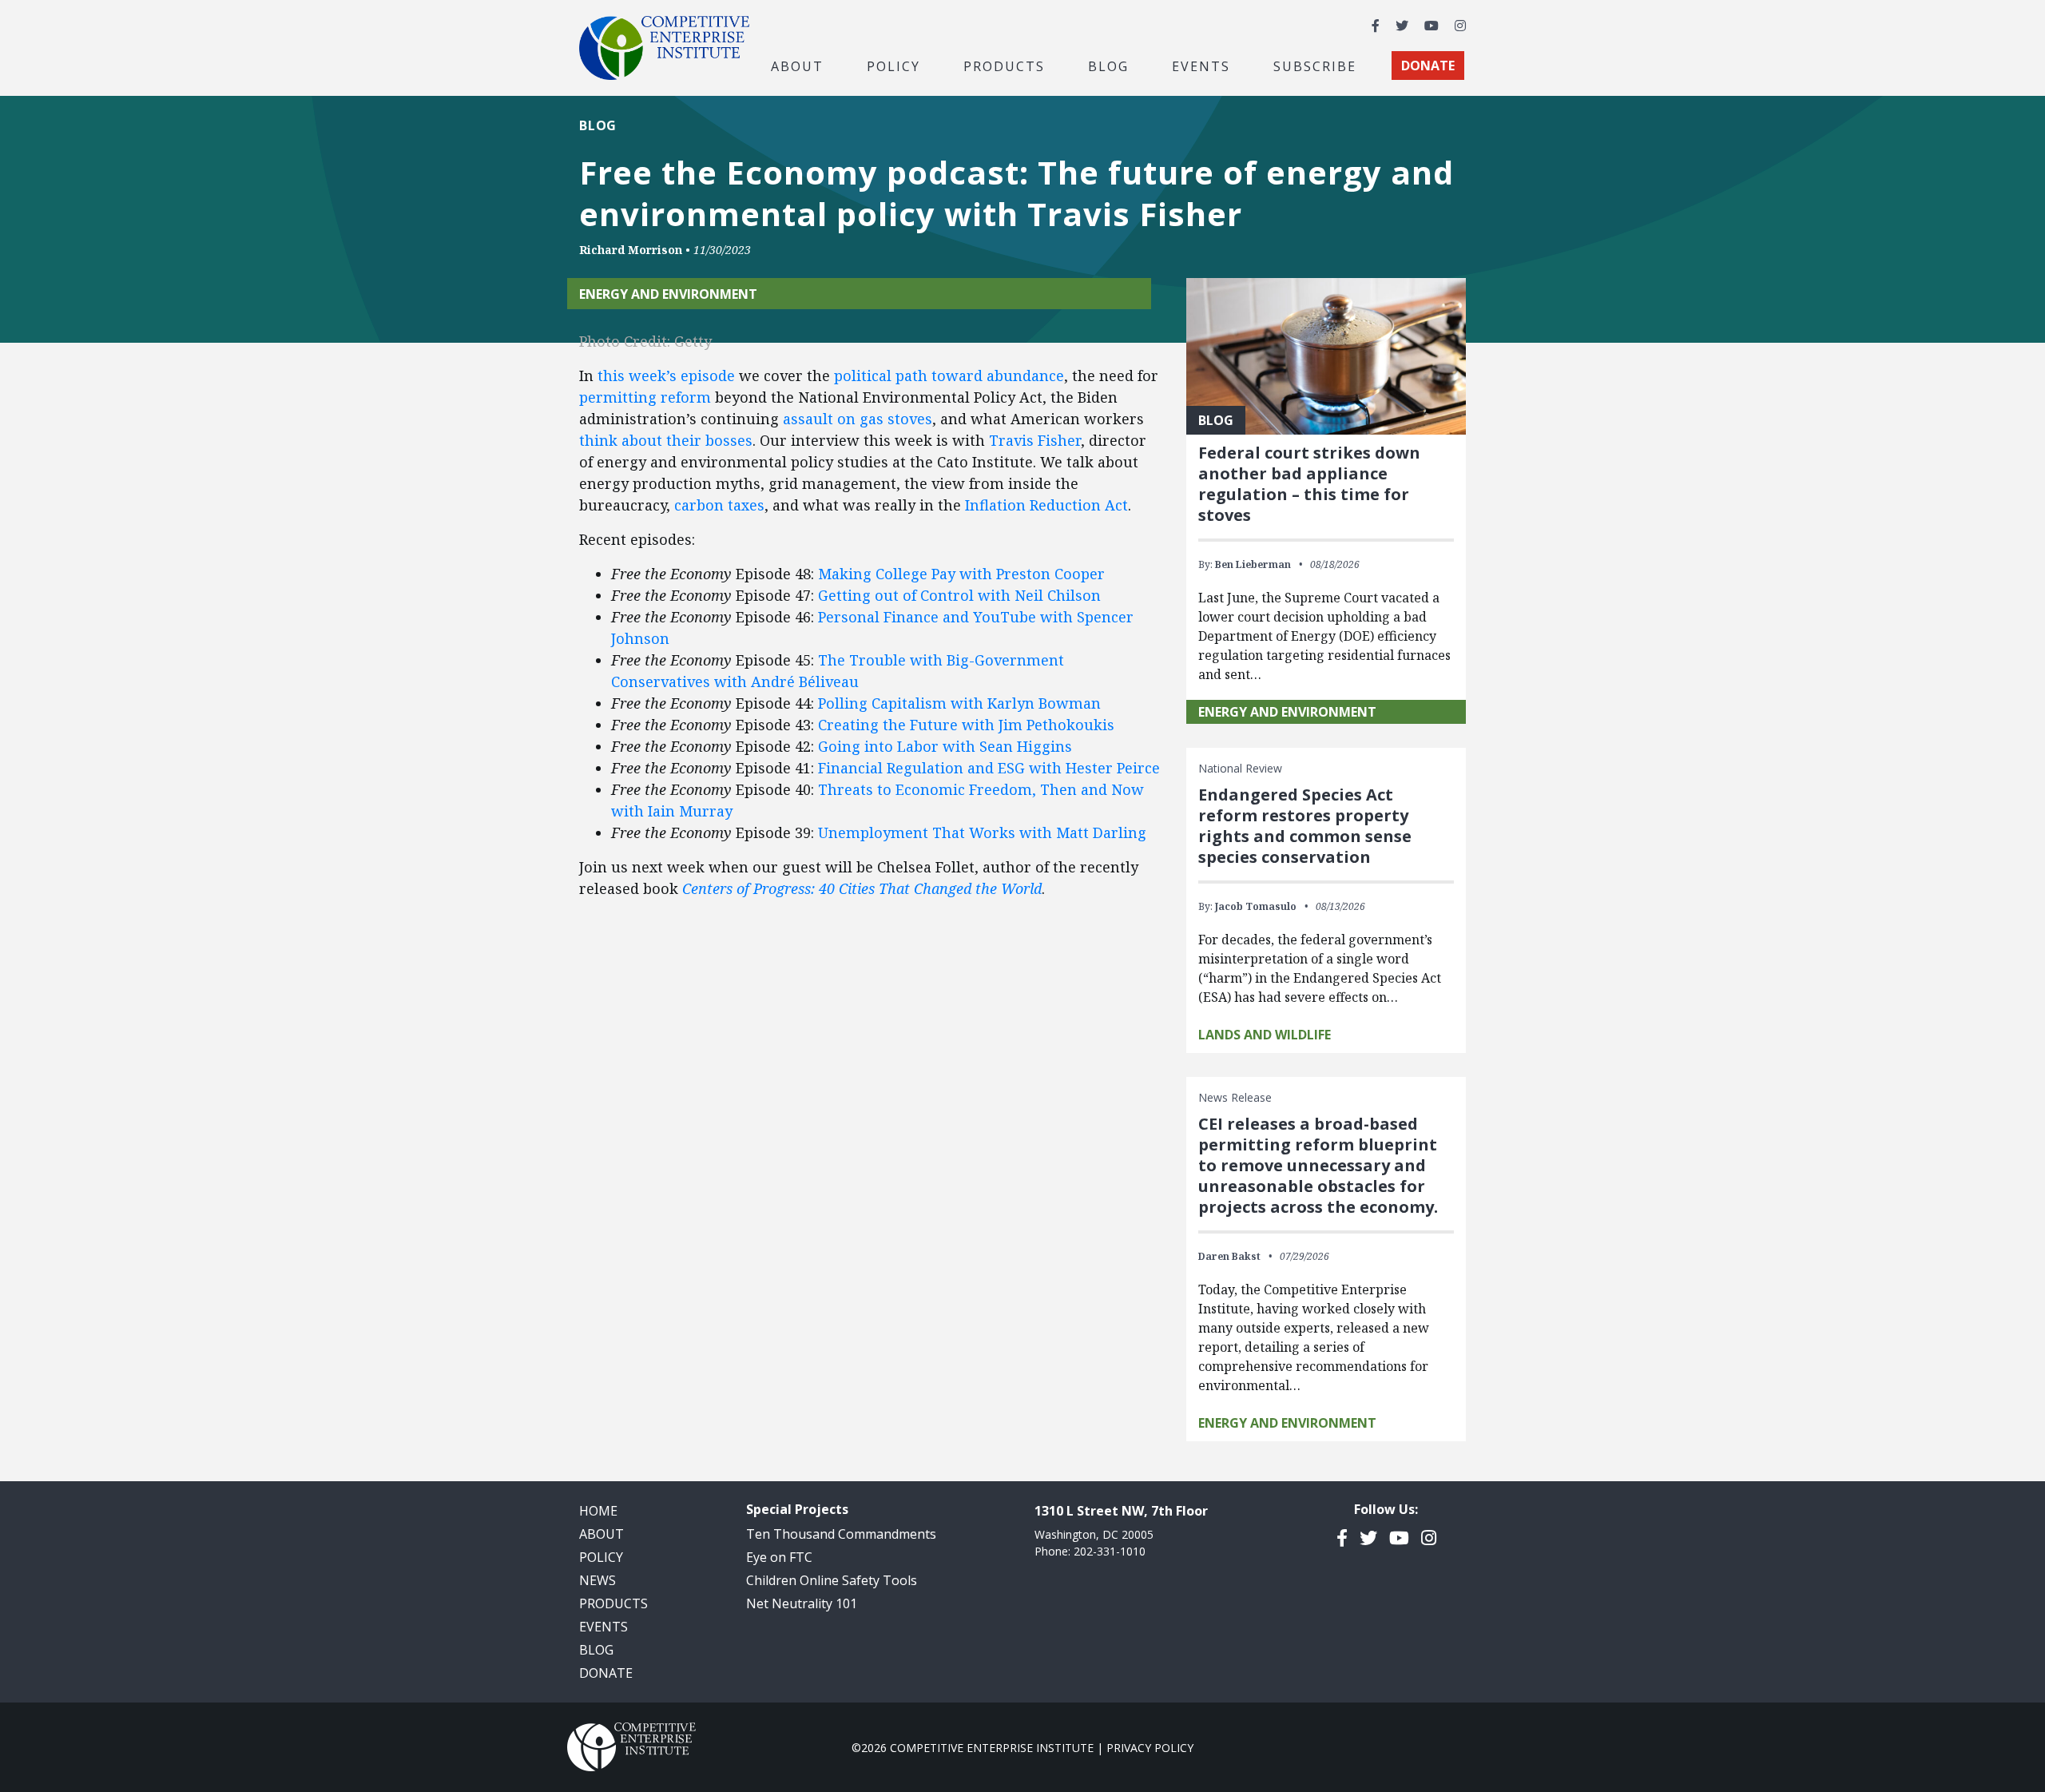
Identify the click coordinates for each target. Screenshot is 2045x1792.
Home (598, 1511)
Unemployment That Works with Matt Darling (982, 832)
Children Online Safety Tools (832, 1580)
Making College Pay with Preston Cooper (961, 574)
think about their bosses (666, 440)
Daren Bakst (1229, 1256)
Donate (606, 1673)
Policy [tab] (893, 66)
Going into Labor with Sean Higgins (945, 746)
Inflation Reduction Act (1046, 505)
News (598, 1580)
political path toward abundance (949, 375)
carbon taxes (719, 505)
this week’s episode (666, 375)
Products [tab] (1004, 66)
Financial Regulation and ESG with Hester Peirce (989, 768)
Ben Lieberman (1253, 564)
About (602, 1534)
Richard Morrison (631, 250)
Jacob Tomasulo (1256, 906)
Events (1201, 66)
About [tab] (797, 66)
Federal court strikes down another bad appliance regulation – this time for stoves (1309, 484)
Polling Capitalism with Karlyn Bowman (959, 703)
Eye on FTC (779, 1557)
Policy (601, 1557)
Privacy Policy (1150, 1748)
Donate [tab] (1428, 66)
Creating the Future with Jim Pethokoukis (966, 725)
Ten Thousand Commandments (841, 1534)
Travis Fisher (1035, 440)
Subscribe (1315, 66)
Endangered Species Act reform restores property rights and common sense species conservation (1305, 826)
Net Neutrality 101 (802, 1603)
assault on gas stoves (858, 419)
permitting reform (645, 397)
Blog (1108, 66)
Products (613, 1603)
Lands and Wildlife (1265, 1035)
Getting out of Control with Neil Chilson (959, 595)
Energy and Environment (668, 294)
